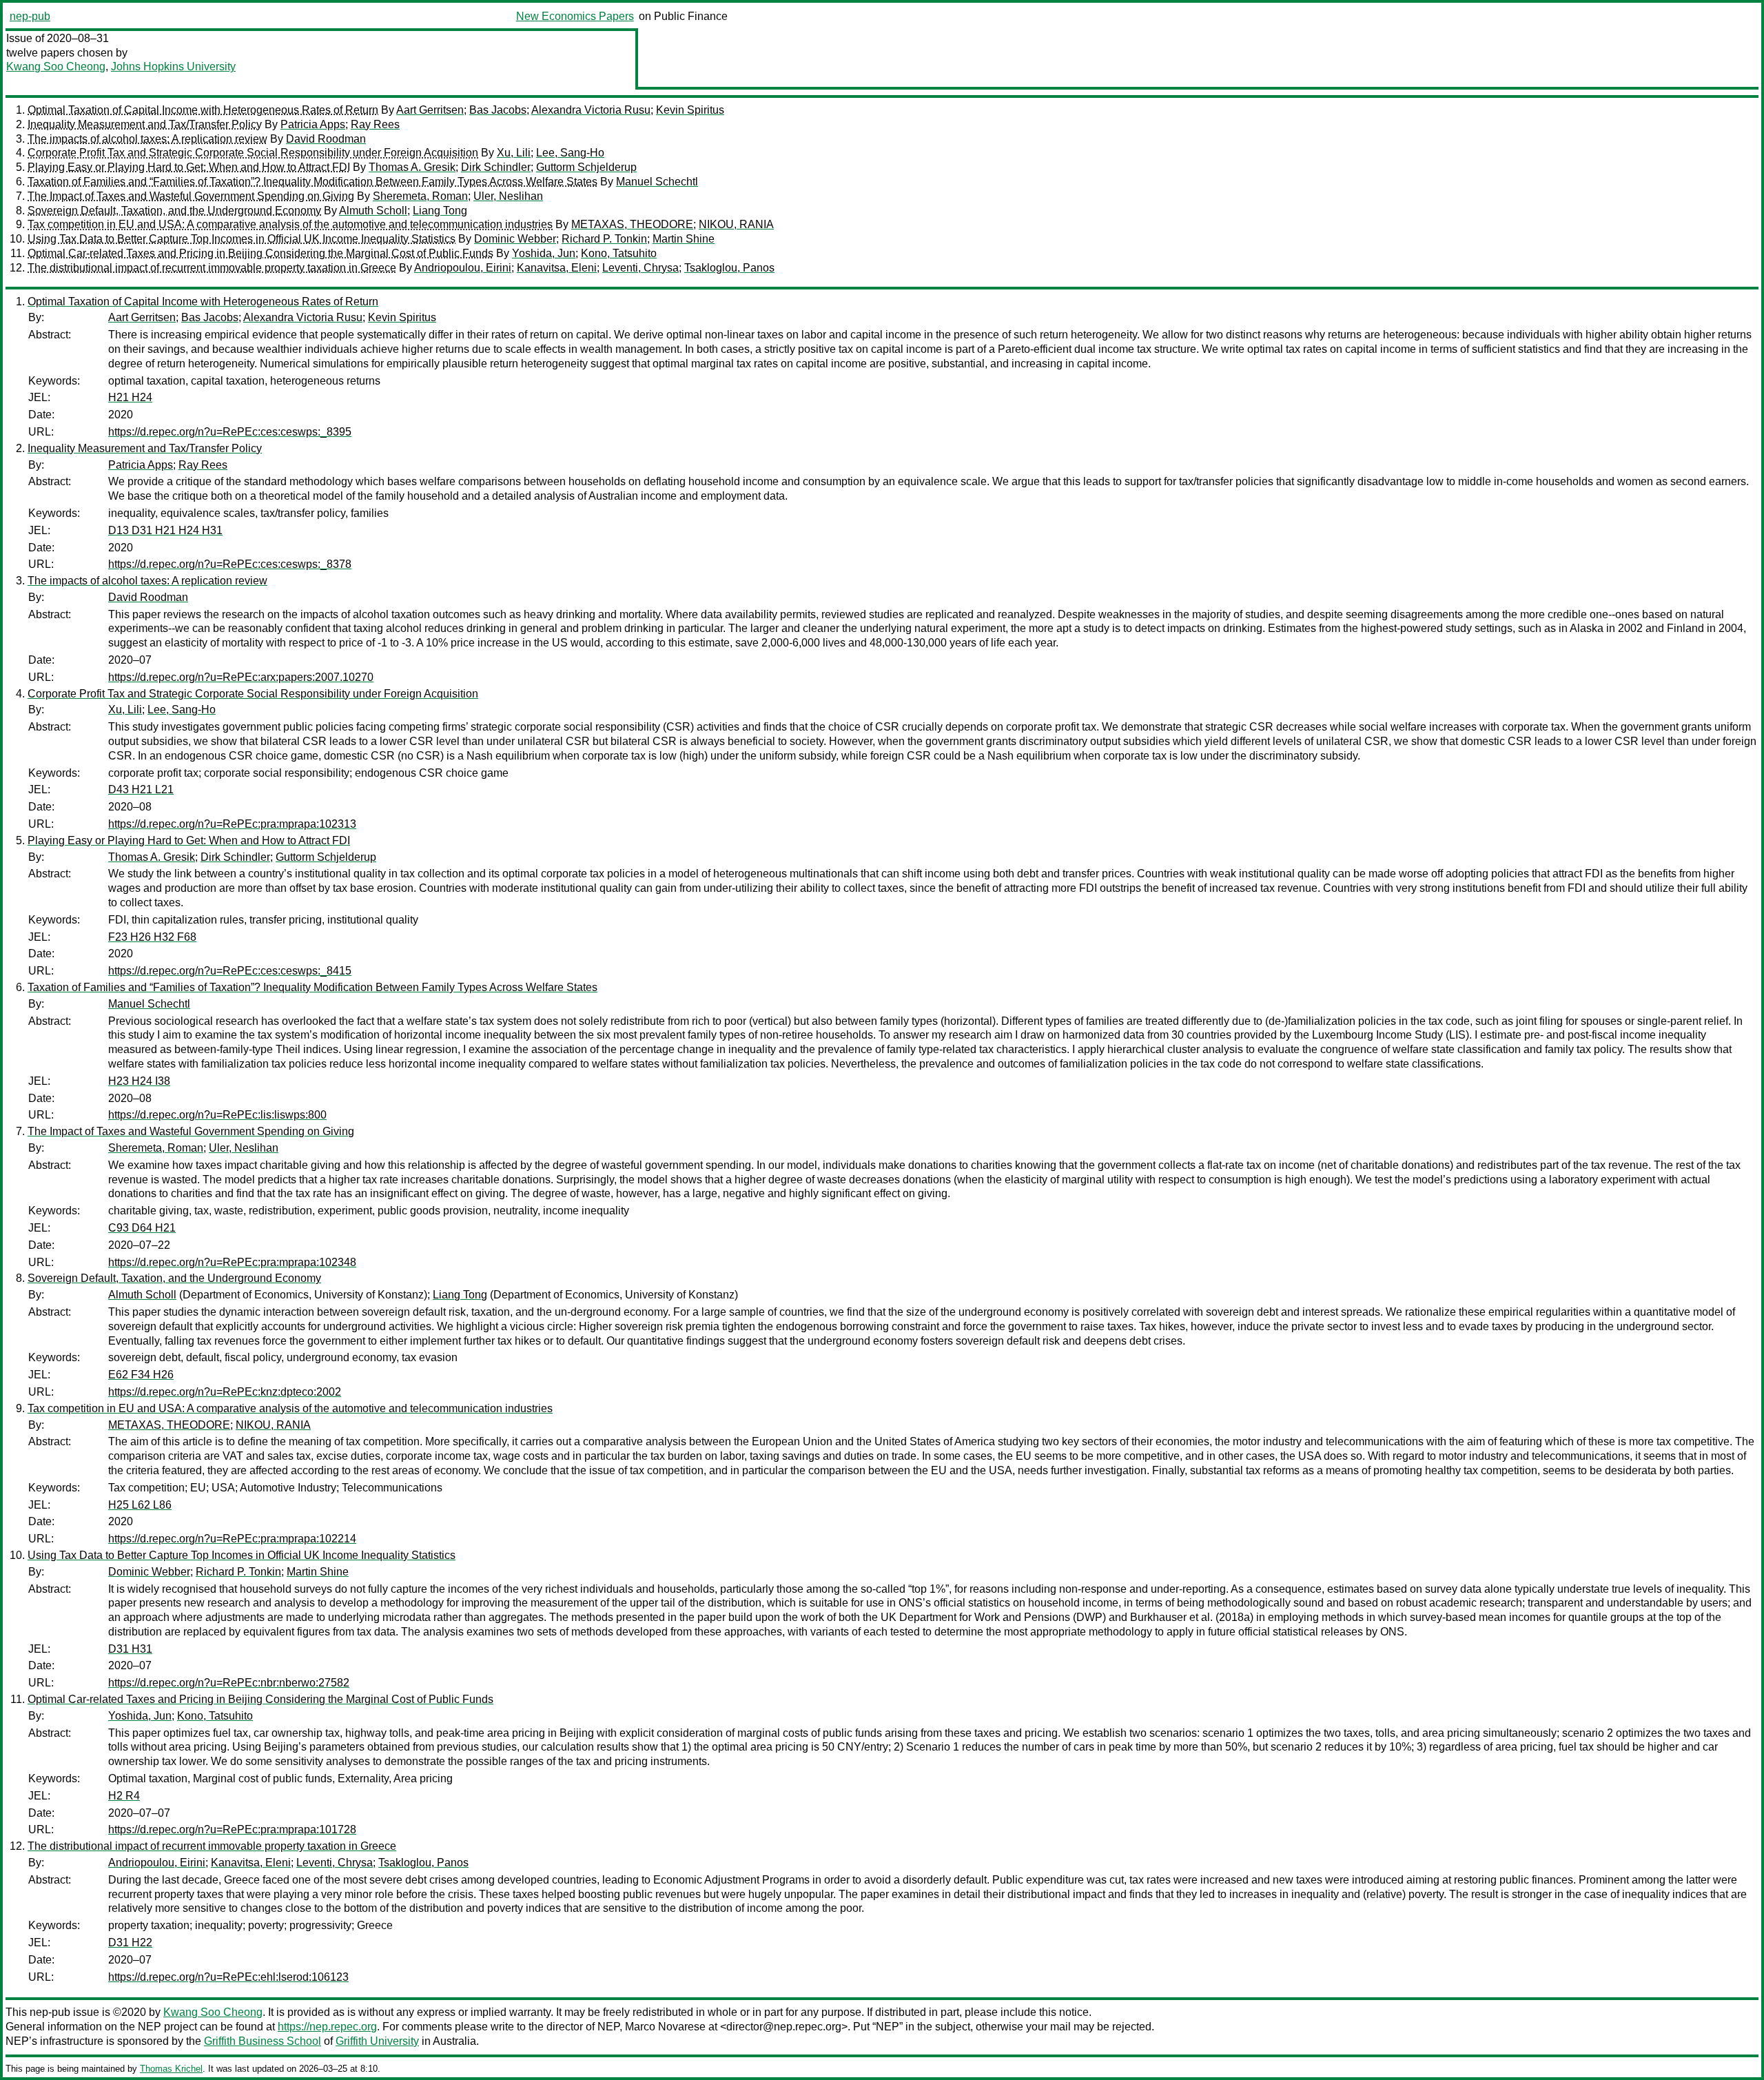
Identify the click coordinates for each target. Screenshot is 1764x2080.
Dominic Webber (515, 239)
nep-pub (30, 16)
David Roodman (326, 139)
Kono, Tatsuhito (619, 253)
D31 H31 (130, 1649)
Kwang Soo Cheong (56, 67)
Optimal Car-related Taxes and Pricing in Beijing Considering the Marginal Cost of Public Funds (260, 253)
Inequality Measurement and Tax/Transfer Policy (145, 124)
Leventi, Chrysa (640, 268)
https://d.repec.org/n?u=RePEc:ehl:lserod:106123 (228, 1977)
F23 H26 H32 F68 (152, 937)
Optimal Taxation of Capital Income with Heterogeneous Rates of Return (203, 110)
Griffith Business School (263, 2041)
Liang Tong (440, 211)
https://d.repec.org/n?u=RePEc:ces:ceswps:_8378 (230, 564)
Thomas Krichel (171, 2069)
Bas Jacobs (498, 110)
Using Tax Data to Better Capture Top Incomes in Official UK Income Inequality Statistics (242, 239)
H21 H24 (130, 397)
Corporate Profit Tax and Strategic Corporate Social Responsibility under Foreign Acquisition (253, 153)
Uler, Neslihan (508, 196)
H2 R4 (124, 1796)
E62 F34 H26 (141, 1375)
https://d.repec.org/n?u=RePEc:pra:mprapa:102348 (232, 1262)
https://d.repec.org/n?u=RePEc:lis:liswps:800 (217, 1115)
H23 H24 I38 (139, 1081)
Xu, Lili (514, 153)
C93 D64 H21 (142, 1228)
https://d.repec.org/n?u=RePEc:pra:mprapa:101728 (232, 1829)
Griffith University (377, 2041)
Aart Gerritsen (430, 110)
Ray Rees (375, 124)
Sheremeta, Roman (420, 196)
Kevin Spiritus (690, 110)
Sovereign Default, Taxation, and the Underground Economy (174, 211)
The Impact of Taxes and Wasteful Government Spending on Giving (191, 196)
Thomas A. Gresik (412, 167)
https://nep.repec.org (327, 2027)
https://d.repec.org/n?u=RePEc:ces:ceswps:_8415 (230, 971)
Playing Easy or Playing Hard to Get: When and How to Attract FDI (189, 167)
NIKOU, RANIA (736, 224)
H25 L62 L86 (140, 1505)
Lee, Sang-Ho (570, 153)
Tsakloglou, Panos (729, 268)
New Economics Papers (575, 16)
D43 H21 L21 (141, 789)
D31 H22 (130, 1943)
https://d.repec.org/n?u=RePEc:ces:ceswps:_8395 (230, 432)
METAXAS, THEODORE (632, 224)
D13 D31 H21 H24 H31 (165, 530)
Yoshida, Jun (544, 253)
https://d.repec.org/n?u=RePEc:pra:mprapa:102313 (232, 824)
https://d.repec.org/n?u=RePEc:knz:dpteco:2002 (225, 1392)
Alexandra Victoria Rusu (591, 110)
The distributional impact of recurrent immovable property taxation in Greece (212, 268)
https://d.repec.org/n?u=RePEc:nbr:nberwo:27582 (229, 1683)
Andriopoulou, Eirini (463, 268)
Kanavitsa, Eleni (557, 268)
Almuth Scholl (373, 211)
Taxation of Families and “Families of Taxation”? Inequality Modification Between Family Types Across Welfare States (312, 182)
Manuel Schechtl (657, 182)
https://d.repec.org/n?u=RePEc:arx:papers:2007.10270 (241, 677)
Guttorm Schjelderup (586, 167)
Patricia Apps (313, 124)
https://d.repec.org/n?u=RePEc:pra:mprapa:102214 (232, 1539)
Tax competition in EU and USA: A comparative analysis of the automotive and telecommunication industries (290, 224)
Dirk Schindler (496, 167)
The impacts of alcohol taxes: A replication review (147, 139)
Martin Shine (684, 239)
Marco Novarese (665, 2027)
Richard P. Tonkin (604, 239)
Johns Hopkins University (173, 67)
